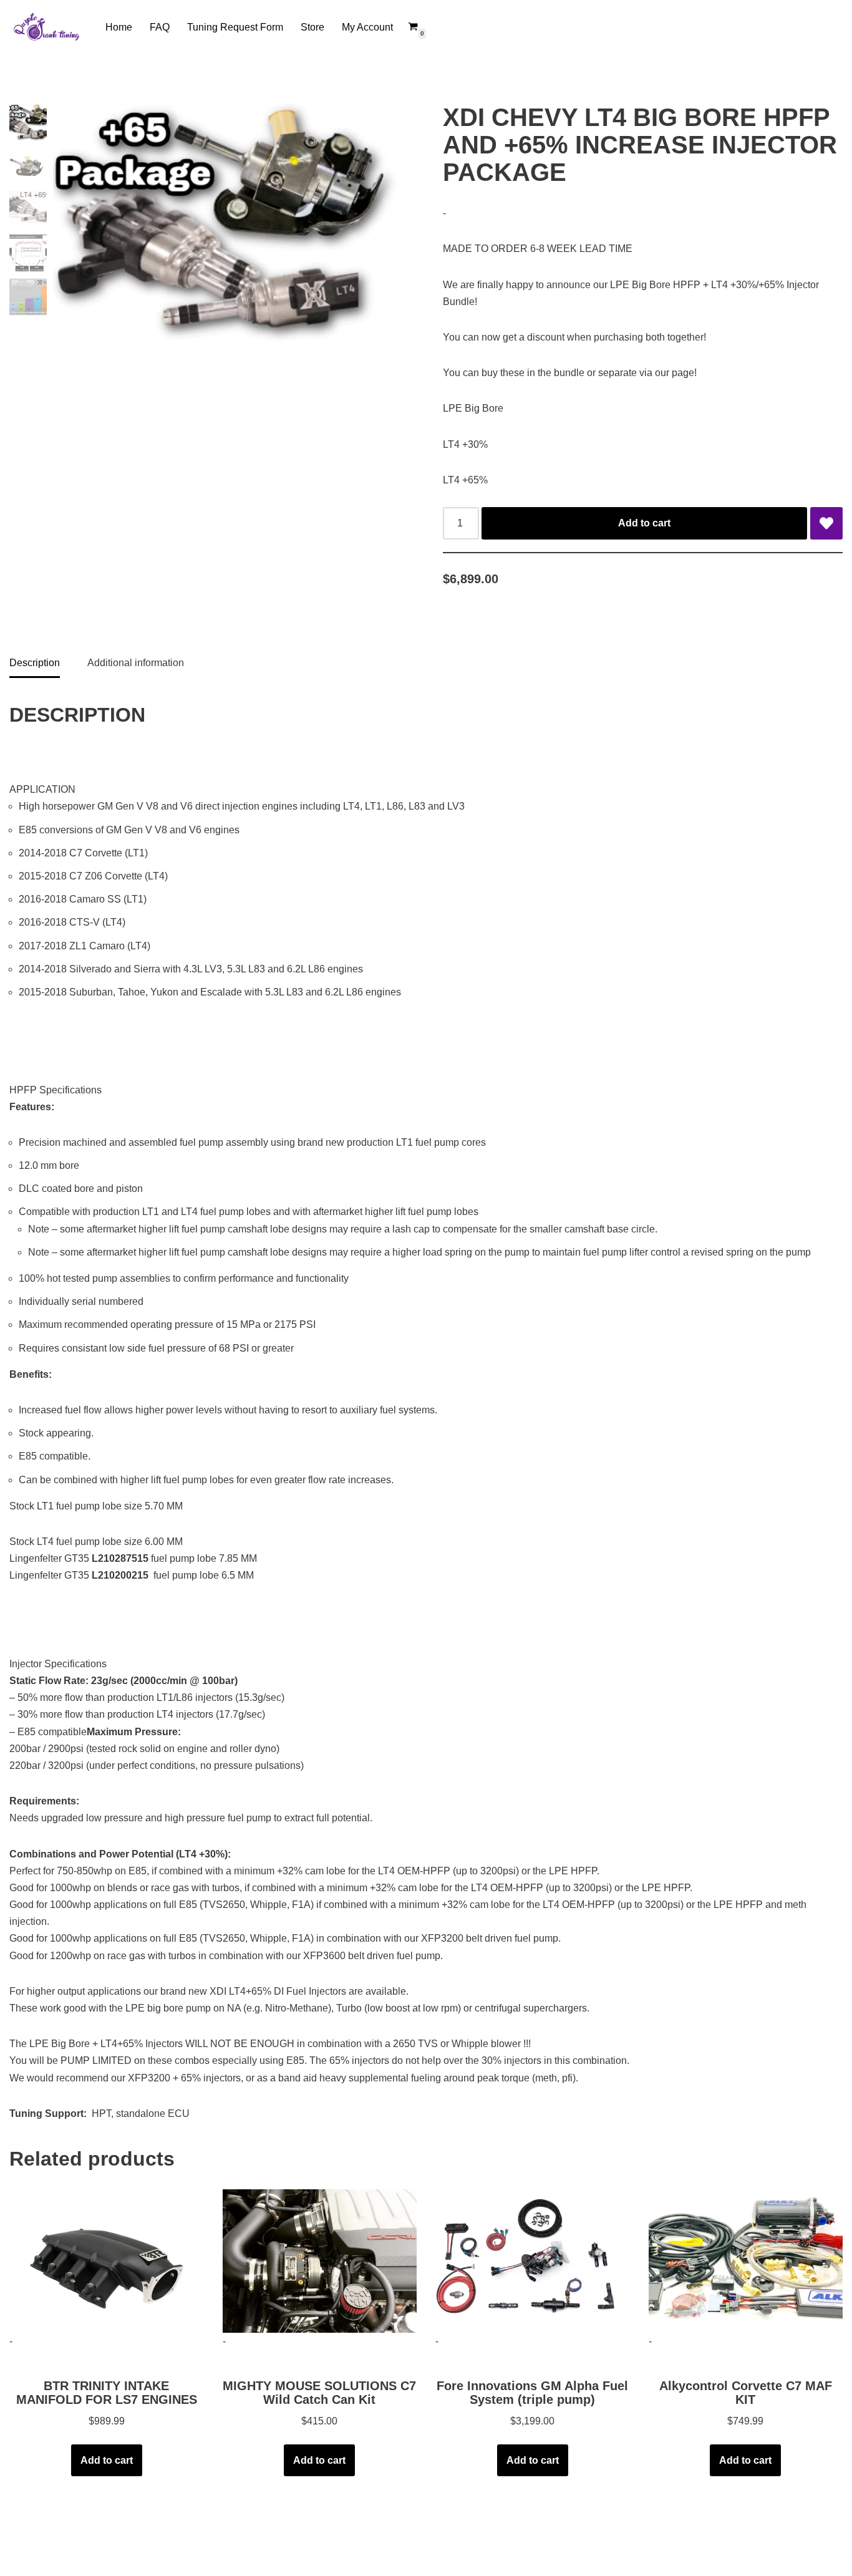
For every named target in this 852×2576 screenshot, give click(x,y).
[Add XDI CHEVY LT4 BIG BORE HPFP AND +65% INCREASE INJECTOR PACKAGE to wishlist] (826, 523)
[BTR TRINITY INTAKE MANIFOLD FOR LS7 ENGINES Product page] (107, 2261)
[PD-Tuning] (47, 27)
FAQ (160, 27)
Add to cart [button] (107, 2460)
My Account (367, 27)
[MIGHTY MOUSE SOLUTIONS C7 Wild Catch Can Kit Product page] (319, 2261)
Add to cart (644, 523)
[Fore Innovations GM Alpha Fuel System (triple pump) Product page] (533, 2261)
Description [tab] (35, 663)
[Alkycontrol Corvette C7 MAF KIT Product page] (745, 2261)
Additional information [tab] (136, 663)
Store (312, 27)
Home (119, 27)
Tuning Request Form (235, 27)
